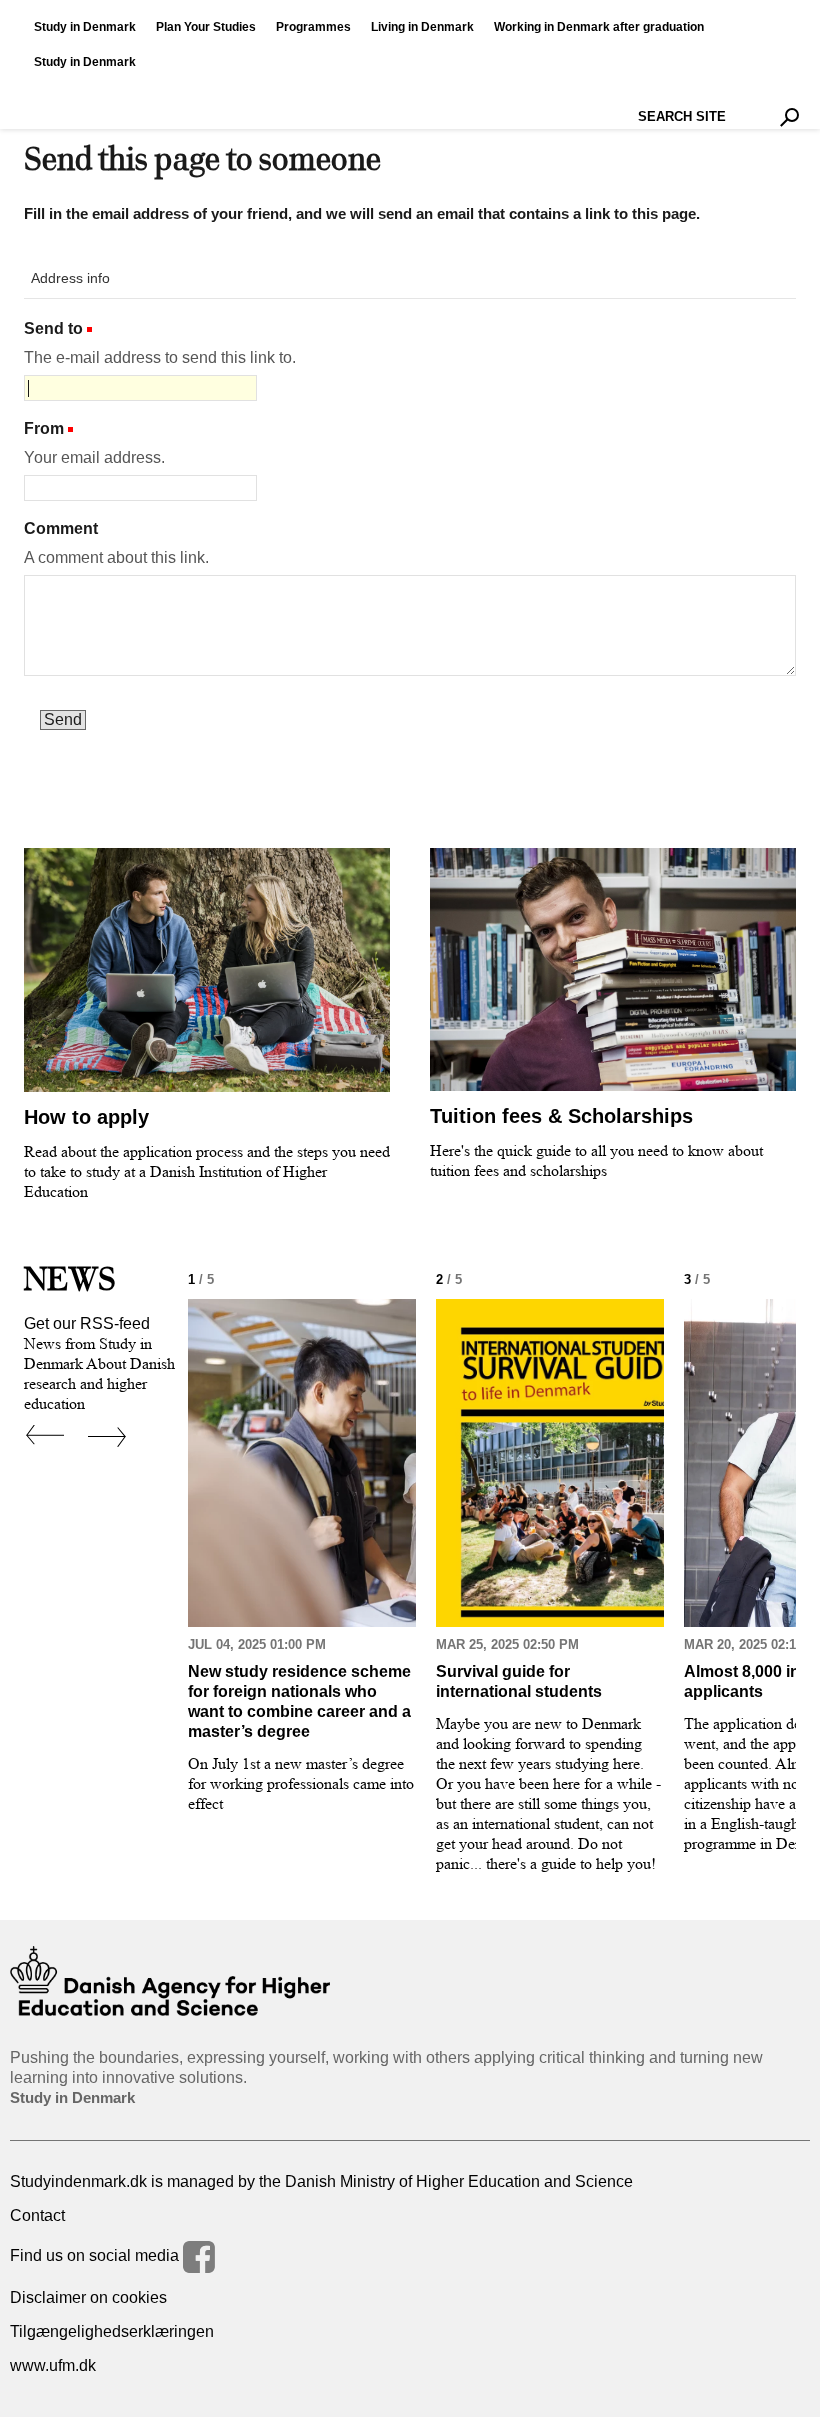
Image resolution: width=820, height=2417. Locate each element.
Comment (61, 528)
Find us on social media (96, 2255)
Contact (37, 2215)
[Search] (789, 117)
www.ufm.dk (53, 2365)
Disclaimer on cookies (88, 2297)
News (70, 1279)
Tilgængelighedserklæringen (112, 2331)
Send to (53, 328)
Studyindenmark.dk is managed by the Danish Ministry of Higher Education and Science (321, 2181)
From (44, 428)
